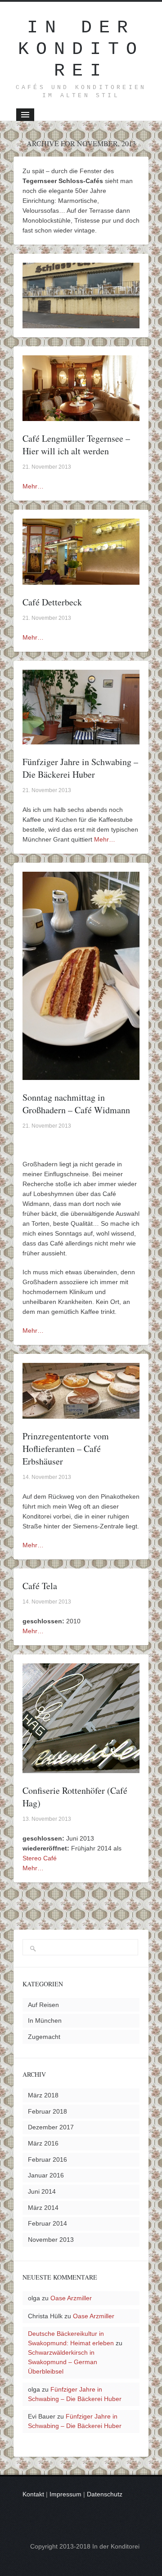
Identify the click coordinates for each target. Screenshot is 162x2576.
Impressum (65, 2494)
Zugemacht (44, 2037)
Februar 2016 (47, 2159)
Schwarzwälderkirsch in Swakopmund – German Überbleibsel (63, 2362)
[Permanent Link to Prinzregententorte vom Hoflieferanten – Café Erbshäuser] (81, 1414)
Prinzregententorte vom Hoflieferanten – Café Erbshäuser (66, 1449)
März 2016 (43, 2143)
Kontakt (33, 2494)
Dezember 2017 (51, 2127)
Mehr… (33, 486)
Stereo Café (40, 1858)
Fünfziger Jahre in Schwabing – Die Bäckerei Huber (80, 768)
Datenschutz (105, 2494)
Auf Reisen (43, 2005)
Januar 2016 (46, 2175)
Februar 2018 (47, 2111)
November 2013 (51, 2240)
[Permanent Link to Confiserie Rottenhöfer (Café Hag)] (81, 1768)
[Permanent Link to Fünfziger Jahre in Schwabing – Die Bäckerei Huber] (81, 739)
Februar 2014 (47, 2223)
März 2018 (43, 2095)
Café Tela (40, 1586)
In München (45, 2020)
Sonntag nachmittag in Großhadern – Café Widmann (76, 1104)
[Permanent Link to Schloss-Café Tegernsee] (81, 323)
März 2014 (43, 2208)
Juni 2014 (42, 2191)
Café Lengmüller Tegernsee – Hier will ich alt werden (76, 445)
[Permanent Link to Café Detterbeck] (81, 580)
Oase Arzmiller (71, 2298)
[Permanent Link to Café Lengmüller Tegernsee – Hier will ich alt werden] (81, 416)
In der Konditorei (81, 49)
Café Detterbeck (52, 602)
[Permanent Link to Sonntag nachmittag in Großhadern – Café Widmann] (81, 1075)
